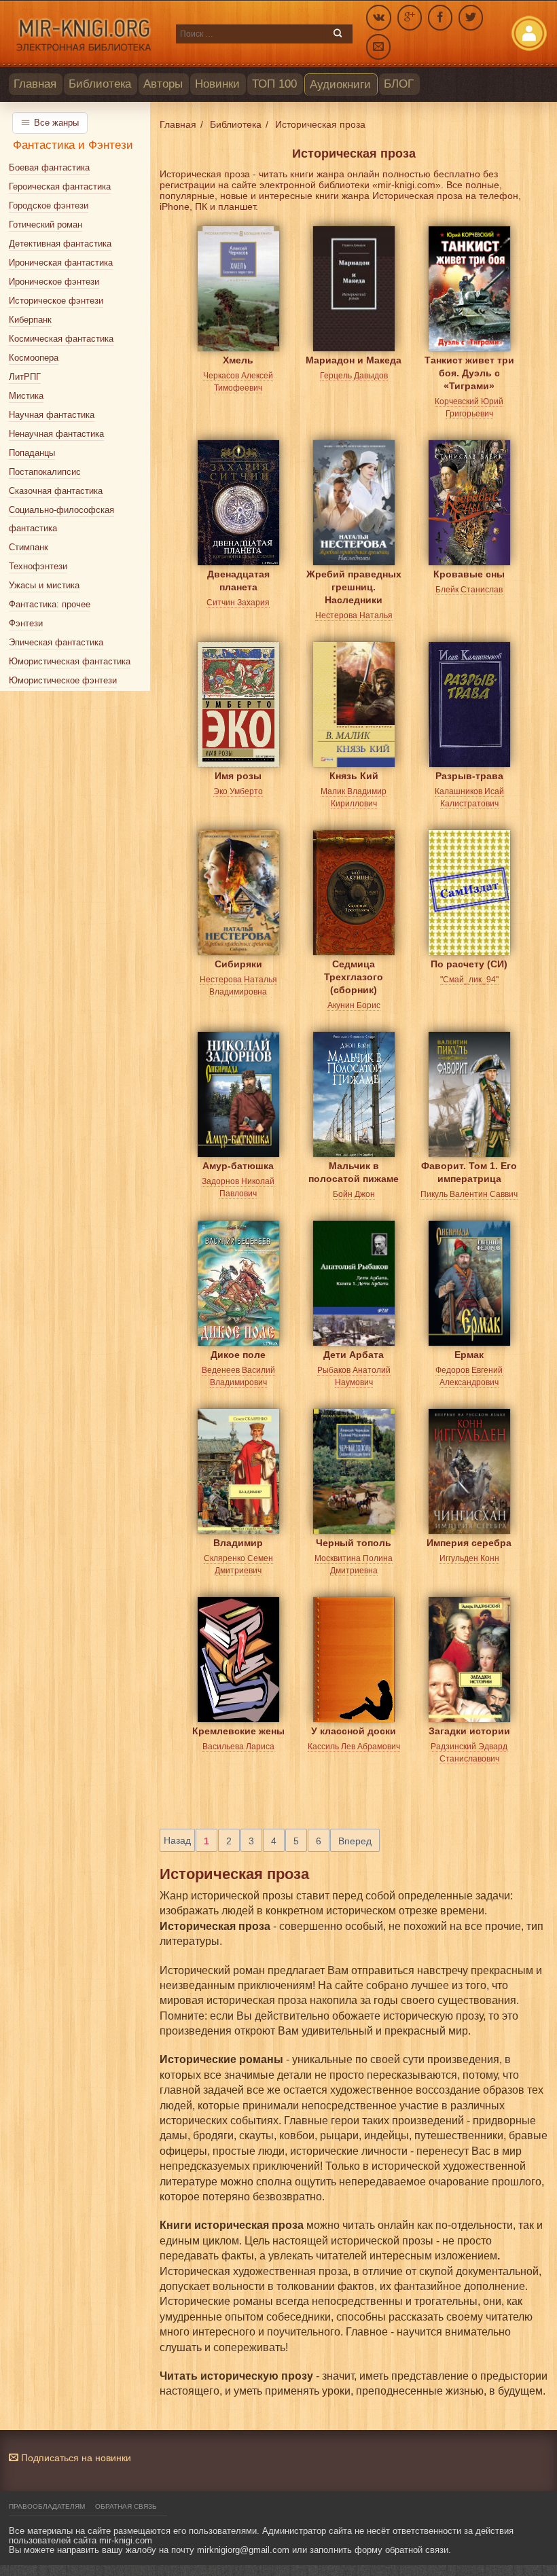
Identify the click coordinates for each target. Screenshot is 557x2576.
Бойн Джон (354, 1194)
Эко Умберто (238, 791)
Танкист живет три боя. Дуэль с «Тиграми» (469, 371)
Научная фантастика (52, 415)
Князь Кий (354, 776)
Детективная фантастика (60, 244)
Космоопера (34, 358)
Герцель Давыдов (354, 376)
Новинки (217, 84)
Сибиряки (238, 964)
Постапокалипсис (45, 472)
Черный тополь (354, 1543)
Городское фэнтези (49, 205)
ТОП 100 (274, 84)
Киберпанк (30, 320)
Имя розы (238, 776)
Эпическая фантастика (56, 642)
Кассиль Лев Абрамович (354, 1747)
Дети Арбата (354, 1355)
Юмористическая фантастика (70, 661)
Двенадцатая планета (238, 580)
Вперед (355, 1841)
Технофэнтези (38, 566)
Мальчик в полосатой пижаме (354, 1172)
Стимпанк (29, 547)
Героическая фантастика (60, 186)
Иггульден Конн (469, 1558)
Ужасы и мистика (44, 585)
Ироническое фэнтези (54, 282)
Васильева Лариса (238, 1747)
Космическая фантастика (61, 339)
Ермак (469, 1355)
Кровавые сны (469, 574)
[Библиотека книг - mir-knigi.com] (86, 34)
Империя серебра (469, 1543)
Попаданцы (32, 453)
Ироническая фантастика (61, 263)
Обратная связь (126, 2506)
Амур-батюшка (238, 1166)
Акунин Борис (354, 1005)
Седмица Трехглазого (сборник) (354, 974)
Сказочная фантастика (56, 491)
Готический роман (46, 225)
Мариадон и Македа (354, 360)
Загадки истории (469, 1731)
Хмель (238, 360)
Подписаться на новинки (75, 2458)
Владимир (238, 1543)
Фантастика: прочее (50, 604)
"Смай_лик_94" (469, 980)
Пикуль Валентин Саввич (469, 1194)
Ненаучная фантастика (56, 434)
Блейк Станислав (469, 590)
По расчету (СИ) (469, 964)
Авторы (163, 84)
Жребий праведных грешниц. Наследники (354, 585)
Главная (35, 84)
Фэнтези (26, 623)
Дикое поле (238, 1355)
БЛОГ (399, 84)
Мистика (26, 396)
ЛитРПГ (25, 377)
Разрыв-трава (469, 776)
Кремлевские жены (238, 1731)
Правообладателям (47, 2506)
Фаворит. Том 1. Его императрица (469, 1172)
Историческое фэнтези (56, 301)
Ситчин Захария (238, 603)
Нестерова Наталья (354, 615)
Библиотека (100, 84)
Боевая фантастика (49, 167)
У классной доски (354, 1731)
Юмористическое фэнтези (63, 680)
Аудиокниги (340, 85)
